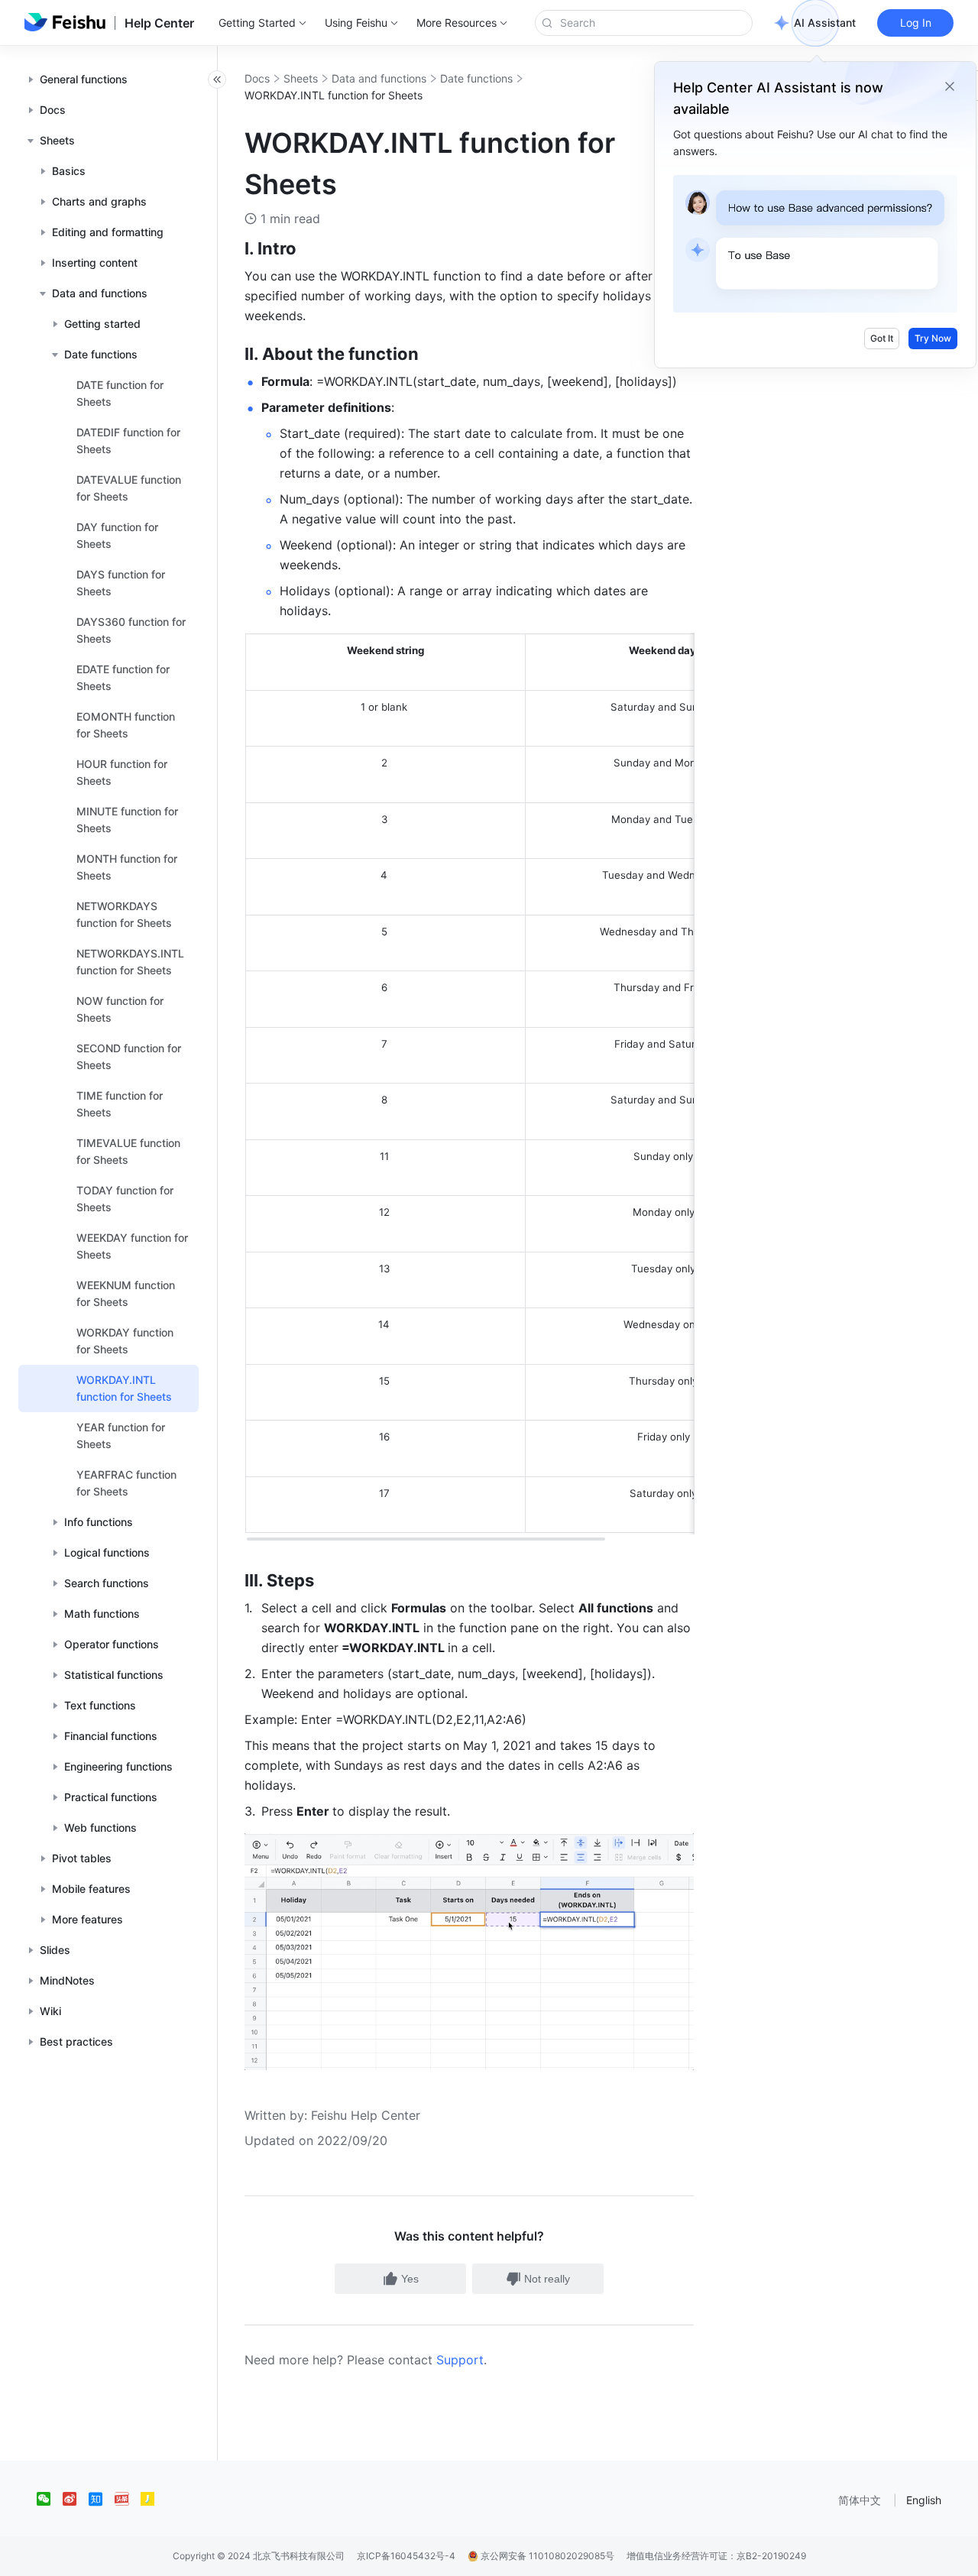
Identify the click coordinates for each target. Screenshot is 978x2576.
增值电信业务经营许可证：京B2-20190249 (716, 2556)
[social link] (50, 2499)
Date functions (476, 78)
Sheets (301, 78)
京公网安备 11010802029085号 (546, 2556)
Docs (257, 78)
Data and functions (379, 78)
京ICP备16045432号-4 (406, 2556)
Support (460, 2360)
